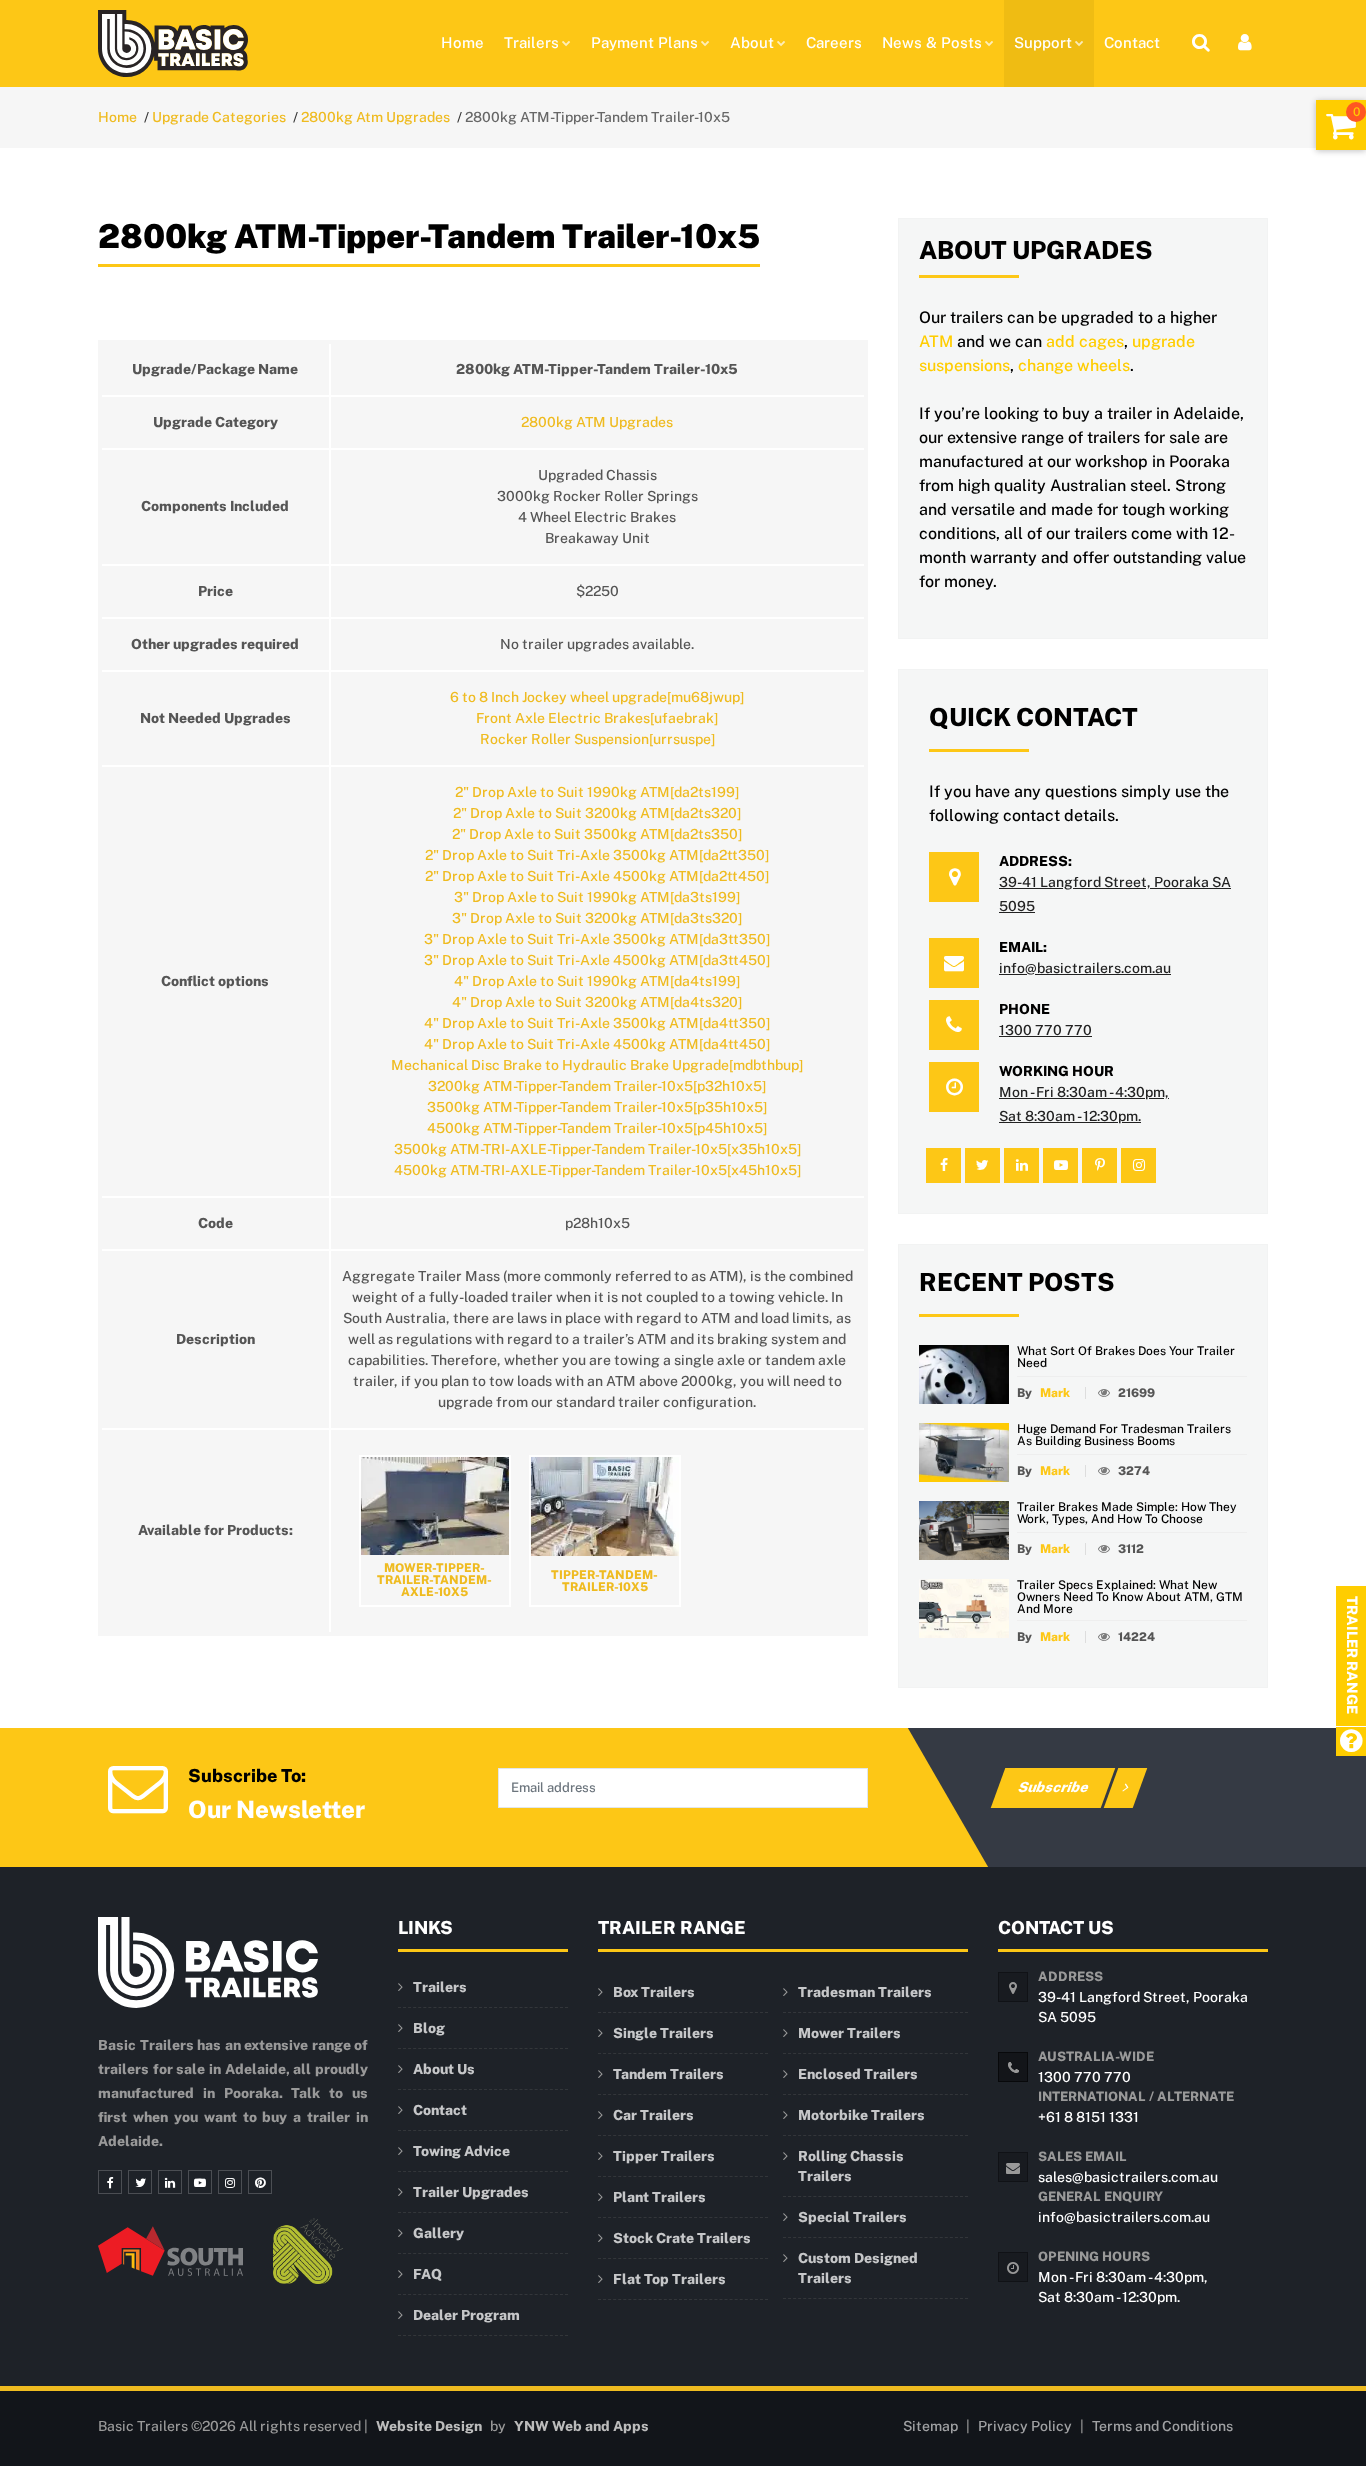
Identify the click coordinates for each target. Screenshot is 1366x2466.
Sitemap (930, 2426)
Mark (1055, 1393)
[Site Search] (1201, 42)
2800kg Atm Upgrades (375, 117)
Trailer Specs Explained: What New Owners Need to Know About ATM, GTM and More (1130, 1597)
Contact (1132, 42)
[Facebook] (110, 2182)
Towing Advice (461, 2151)
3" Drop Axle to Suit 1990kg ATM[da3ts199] (597, 897)
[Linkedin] (170, 2182)
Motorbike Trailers (861, 2115)
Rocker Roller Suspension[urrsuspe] (597, 739)
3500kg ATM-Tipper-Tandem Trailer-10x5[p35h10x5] (597, 1107)
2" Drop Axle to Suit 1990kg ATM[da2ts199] (597, 792)
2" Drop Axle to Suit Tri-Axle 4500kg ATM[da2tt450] (597, 876)
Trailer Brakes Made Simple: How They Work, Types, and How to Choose (1127, 1513)
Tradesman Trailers (865, 1992)
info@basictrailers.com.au (1085, 968)
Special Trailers (852, 2217)
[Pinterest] (260, 2182)
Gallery (438, 2233)
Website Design (429, 2426)
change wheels (1074, 365)
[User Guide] (1350, 1742)
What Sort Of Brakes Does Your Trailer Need (1126, 1357)
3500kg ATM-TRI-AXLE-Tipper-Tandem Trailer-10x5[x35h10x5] (597, 1149)
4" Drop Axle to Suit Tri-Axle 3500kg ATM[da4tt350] (597, 1023)
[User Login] (1245, 42)
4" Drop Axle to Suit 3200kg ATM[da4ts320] (597, 1002)
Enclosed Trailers (858, 2074)
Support (1043, 42)
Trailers (531, 42)
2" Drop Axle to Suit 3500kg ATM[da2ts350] (597, 834)
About (752, 42)
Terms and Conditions (1162, 2426)
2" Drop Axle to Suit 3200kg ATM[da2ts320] (597, 813)
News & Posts (932, 42)
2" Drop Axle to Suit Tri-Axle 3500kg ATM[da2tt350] (597, 855)
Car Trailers (653, 2115)
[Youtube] (200, 2182)
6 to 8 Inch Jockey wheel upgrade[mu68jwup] (597, 697)
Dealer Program (466, 2315)
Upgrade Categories (219, 117)
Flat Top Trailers (669, 2279)
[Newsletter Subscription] (138, 1786)
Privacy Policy (1025, 2426)
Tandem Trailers (668, 2074)
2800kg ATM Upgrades (597, 422)
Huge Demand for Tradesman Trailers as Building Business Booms (1124, 1435)
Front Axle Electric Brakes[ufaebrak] (597, 718)
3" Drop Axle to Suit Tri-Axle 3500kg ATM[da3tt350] (597, 939)
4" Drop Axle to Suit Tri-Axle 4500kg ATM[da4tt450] (597, 1044)
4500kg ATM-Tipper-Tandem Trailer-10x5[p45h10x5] (597, 1128)
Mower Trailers (849, 2033)
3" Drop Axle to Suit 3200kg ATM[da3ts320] (597, 918)
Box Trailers (654, 1992)
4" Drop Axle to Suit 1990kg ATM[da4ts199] (597, 981)
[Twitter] (140, 2182)
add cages (1085, 341)
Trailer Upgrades (471, 2192)
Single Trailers (663, 2033)
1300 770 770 (1045, 1030)
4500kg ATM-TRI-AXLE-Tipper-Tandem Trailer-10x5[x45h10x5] (597, 1170)
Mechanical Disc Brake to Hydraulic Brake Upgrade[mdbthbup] (597, 1065)
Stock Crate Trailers (682, 2238)
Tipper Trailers (664, 2156)
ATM (936, 341)
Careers (834, 42)
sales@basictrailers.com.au (1128, 2177)
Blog (429, 2028)
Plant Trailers (659, 2197)
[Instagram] (230, 2182)
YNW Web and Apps (581, 2426)
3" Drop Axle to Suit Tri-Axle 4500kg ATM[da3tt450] (597, 960)
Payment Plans (644, 42)
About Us (444, 2069)
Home (462, 42)
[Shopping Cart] (1341, 125)
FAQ (427, 2274)
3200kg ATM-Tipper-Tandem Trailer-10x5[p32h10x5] (597, 1086)
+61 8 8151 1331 (1088, 2117)
